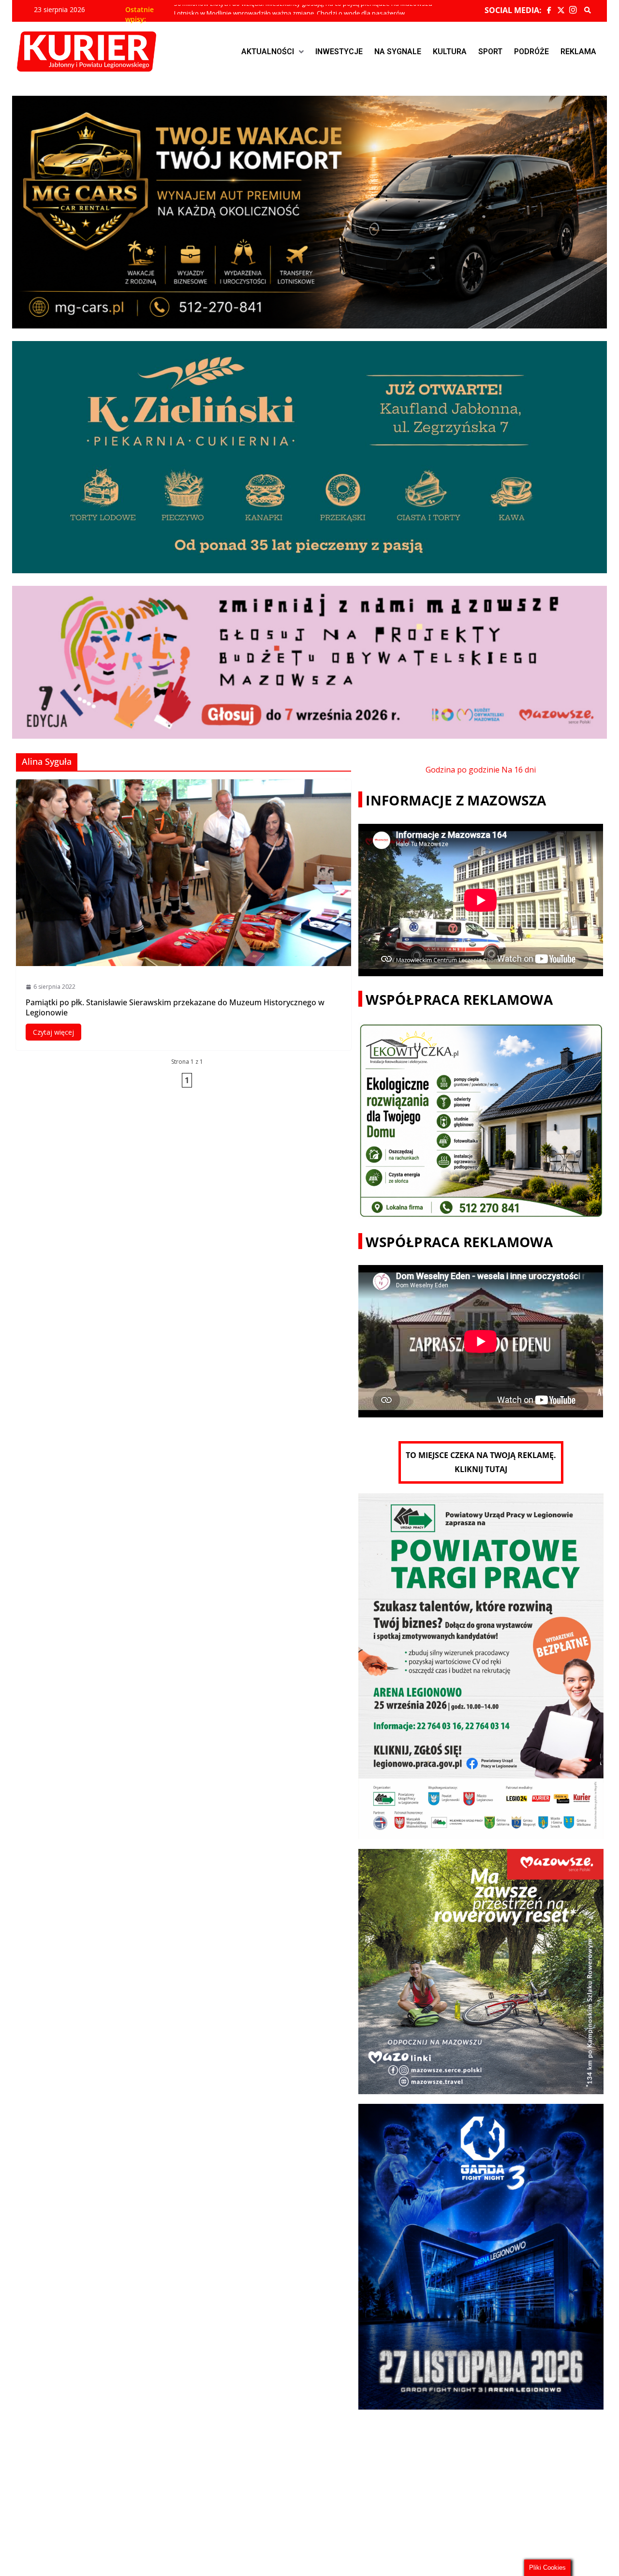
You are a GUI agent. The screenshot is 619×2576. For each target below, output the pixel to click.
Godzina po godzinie (463, 770)
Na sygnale (398, 52)
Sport (490, 52)
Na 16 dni (519, 770)
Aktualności (268, 52)
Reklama (578, 52)
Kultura (450, 52)
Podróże (531, 52)
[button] (273, 52)
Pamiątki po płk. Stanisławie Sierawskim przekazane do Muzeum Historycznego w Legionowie (175, 1007)
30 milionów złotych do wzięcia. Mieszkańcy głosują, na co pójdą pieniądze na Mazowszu (303, 10)
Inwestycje (339, 52)
